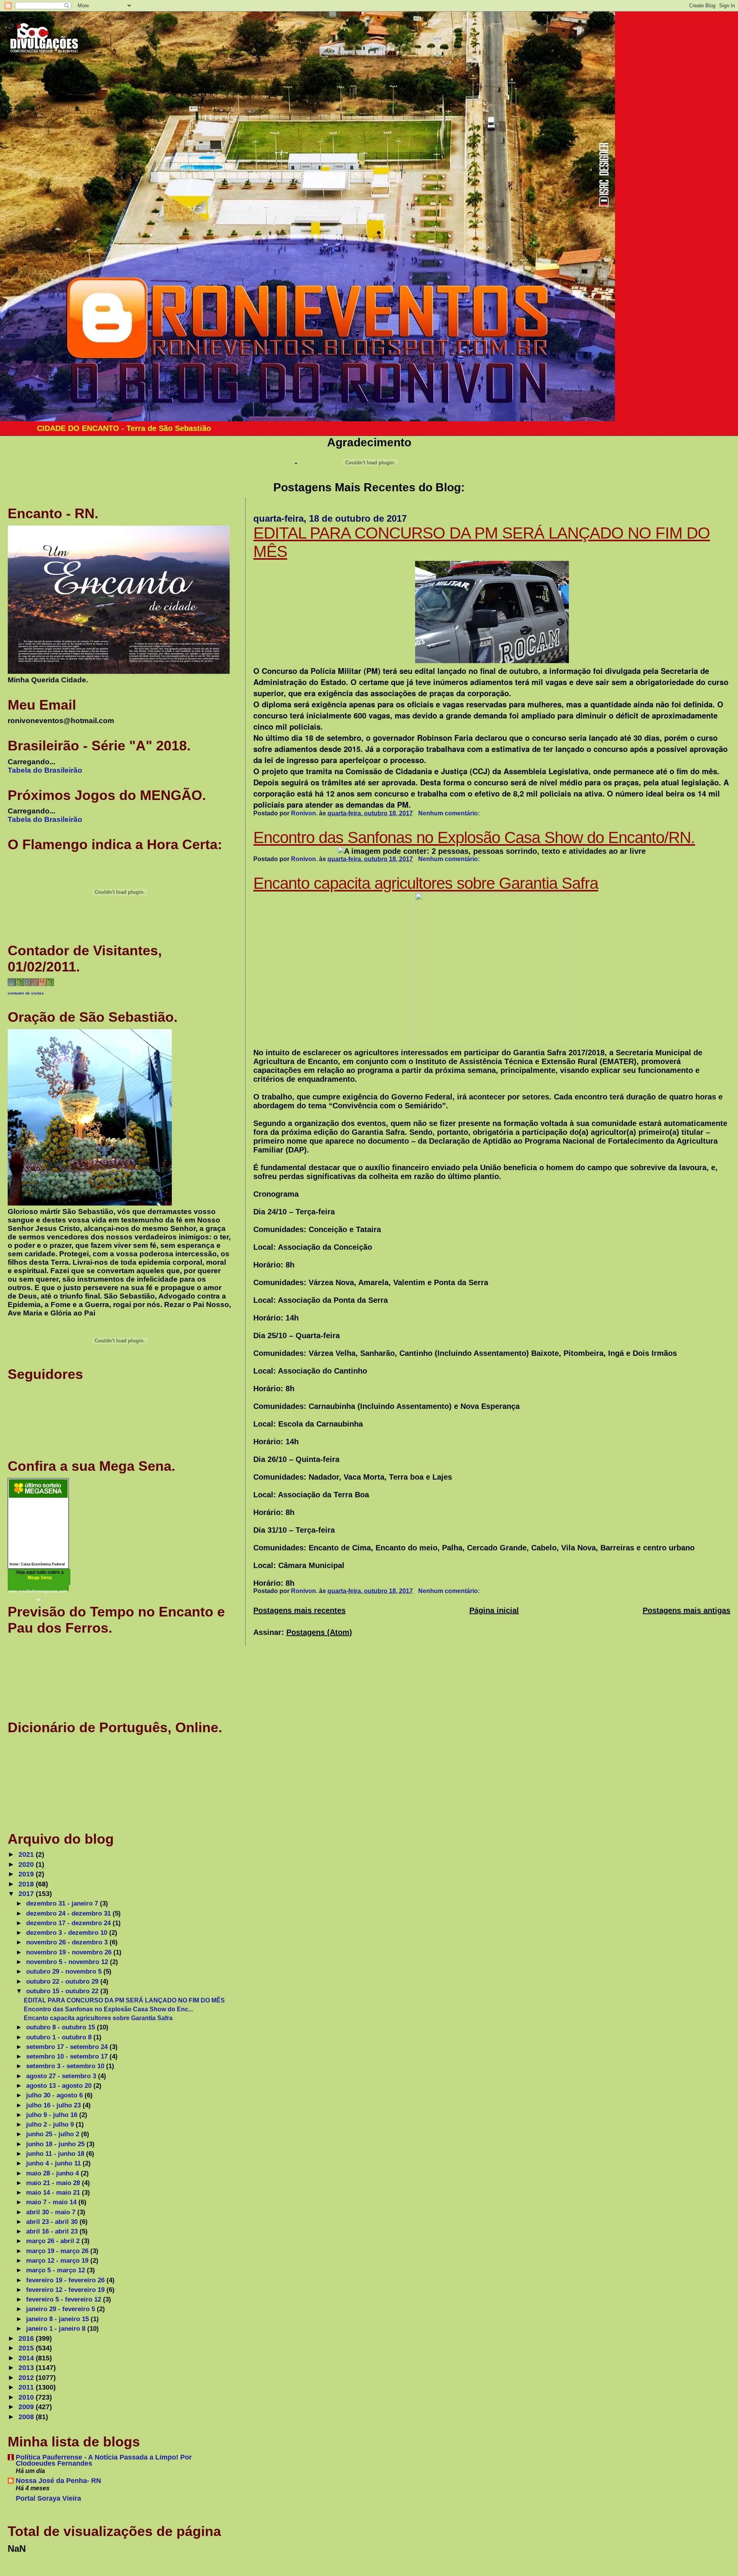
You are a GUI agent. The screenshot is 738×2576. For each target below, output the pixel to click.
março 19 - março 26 (58, 2251)
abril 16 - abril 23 (53, 2231)
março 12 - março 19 (58, 2260)
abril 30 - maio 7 (52, 2212)
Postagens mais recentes (299, 1610)
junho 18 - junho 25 (56, 2144)
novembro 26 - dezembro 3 (68, 1942)
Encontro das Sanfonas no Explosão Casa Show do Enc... (108, 2009)
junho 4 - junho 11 (54, 2163)
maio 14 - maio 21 (54, 2192)
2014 (27, 2358)
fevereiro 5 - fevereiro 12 (65, 2299)
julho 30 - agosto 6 (55, 2095)
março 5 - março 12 (57, 2270)
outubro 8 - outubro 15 (61, 2027)
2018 (27, 1884)
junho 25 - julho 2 (54, 2134)
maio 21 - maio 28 (54, 2183)
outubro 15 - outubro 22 (63, 1991)
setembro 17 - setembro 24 (68, 2047)
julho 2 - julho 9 (51, 2124)
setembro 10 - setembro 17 (68, 2056)
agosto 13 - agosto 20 (60, 2085)
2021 (27, 1854)
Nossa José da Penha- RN (58, 2481)
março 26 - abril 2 (54, 2241)
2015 (27, 2348)
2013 (27, 2368)
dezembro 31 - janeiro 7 (63, 1903)
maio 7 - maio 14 (52, 2202)
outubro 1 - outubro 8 (60, 2037)
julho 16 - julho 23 (54, 2105)
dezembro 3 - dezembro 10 (68, 1932)
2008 (27, 2417)
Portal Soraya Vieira (48, 2498)
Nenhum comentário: (450, 813)
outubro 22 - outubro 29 (63, 1981)
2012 (27, 2378)
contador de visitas (26, 993)
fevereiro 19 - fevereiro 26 (66, 2280)
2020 (27, 1864)
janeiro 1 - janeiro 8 (57, 2328)
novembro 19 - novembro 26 (70, 1952)
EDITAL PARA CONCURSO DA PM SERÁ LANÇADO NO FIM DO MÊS (124, 2000)
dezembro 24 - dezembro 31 (69, 1913)
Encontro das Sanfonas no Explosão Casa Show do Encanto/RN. (474, 837)
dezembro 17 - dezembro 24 (69, 1923)
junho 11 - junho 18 (56, 2154)
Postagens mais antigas (686, 1610)
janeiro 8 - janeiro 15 (58, 2319)
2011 (27, 2387)
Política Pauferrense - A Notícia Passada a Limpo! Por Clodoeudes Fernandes (104, 2460)
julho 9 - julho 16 (53, 2115)
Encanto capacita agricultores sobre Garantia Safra (426, 883)
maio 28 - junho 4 (53, 2173)
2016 (27, 2338)
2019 (27, 1874)
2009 (27, 2407)
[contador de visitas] (31, 984)
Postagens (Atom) (319, 1632)
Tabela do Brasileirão (45, 770)
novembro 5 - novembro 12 (68, 1962)
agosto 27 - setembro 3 (62, 2076)
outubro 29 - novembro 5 (65, 1971)
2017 (27, 1894)
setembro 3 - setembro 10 (66, 2066)
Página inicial (494, 1610)
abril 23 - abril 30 (53, 2222)
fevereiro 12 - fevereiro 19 (66, 2290)
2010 (27, 2397)
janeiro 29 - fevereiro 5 (61, 2309)
